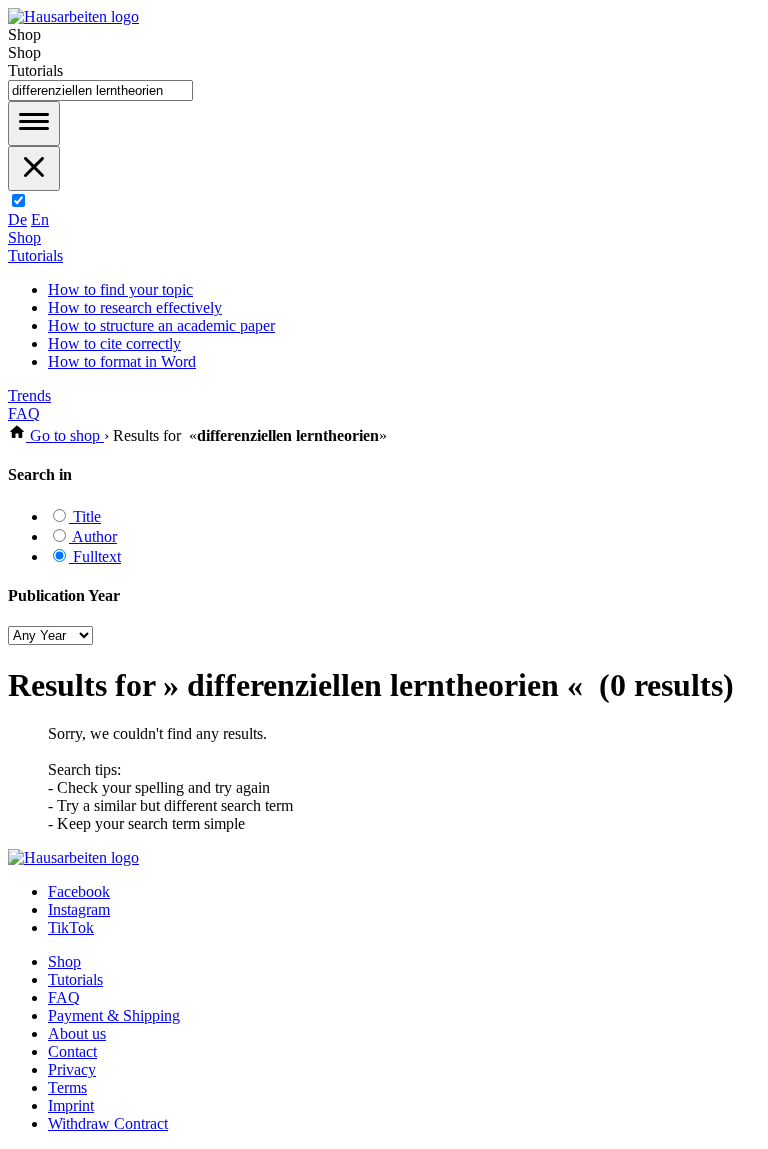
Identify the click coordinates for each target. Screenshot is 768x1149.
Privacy (72, 1069)
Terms (67, 1087)
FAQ (24, 413)
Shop (24, 237)
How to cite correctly (114, 343)
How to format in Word (122, 361)
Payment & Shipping (114, 1015)
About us (77, 1033)
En (40, 219)
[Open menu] (34, 123)
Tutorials (35, 255)
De (17, 219)
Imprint (71, 1105)
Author (93, 536)
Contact (72, 1051)
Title (85, 516)
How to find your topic (120, 289)
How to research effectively (135, 307)
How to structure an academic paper (161, 325)
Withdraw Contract (108, 1123)
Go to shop (65, 435)
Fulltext (95, 556)
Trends (29, 395)
